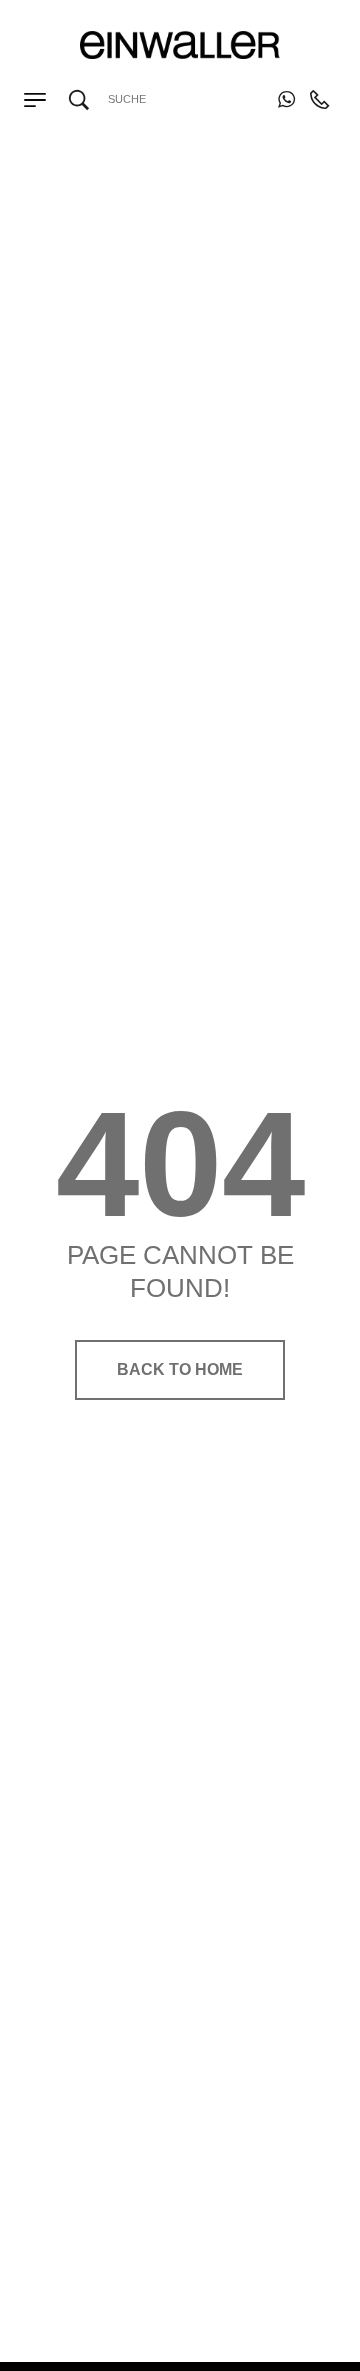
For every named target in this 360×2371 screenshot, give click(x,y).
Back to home (180, 1369)
